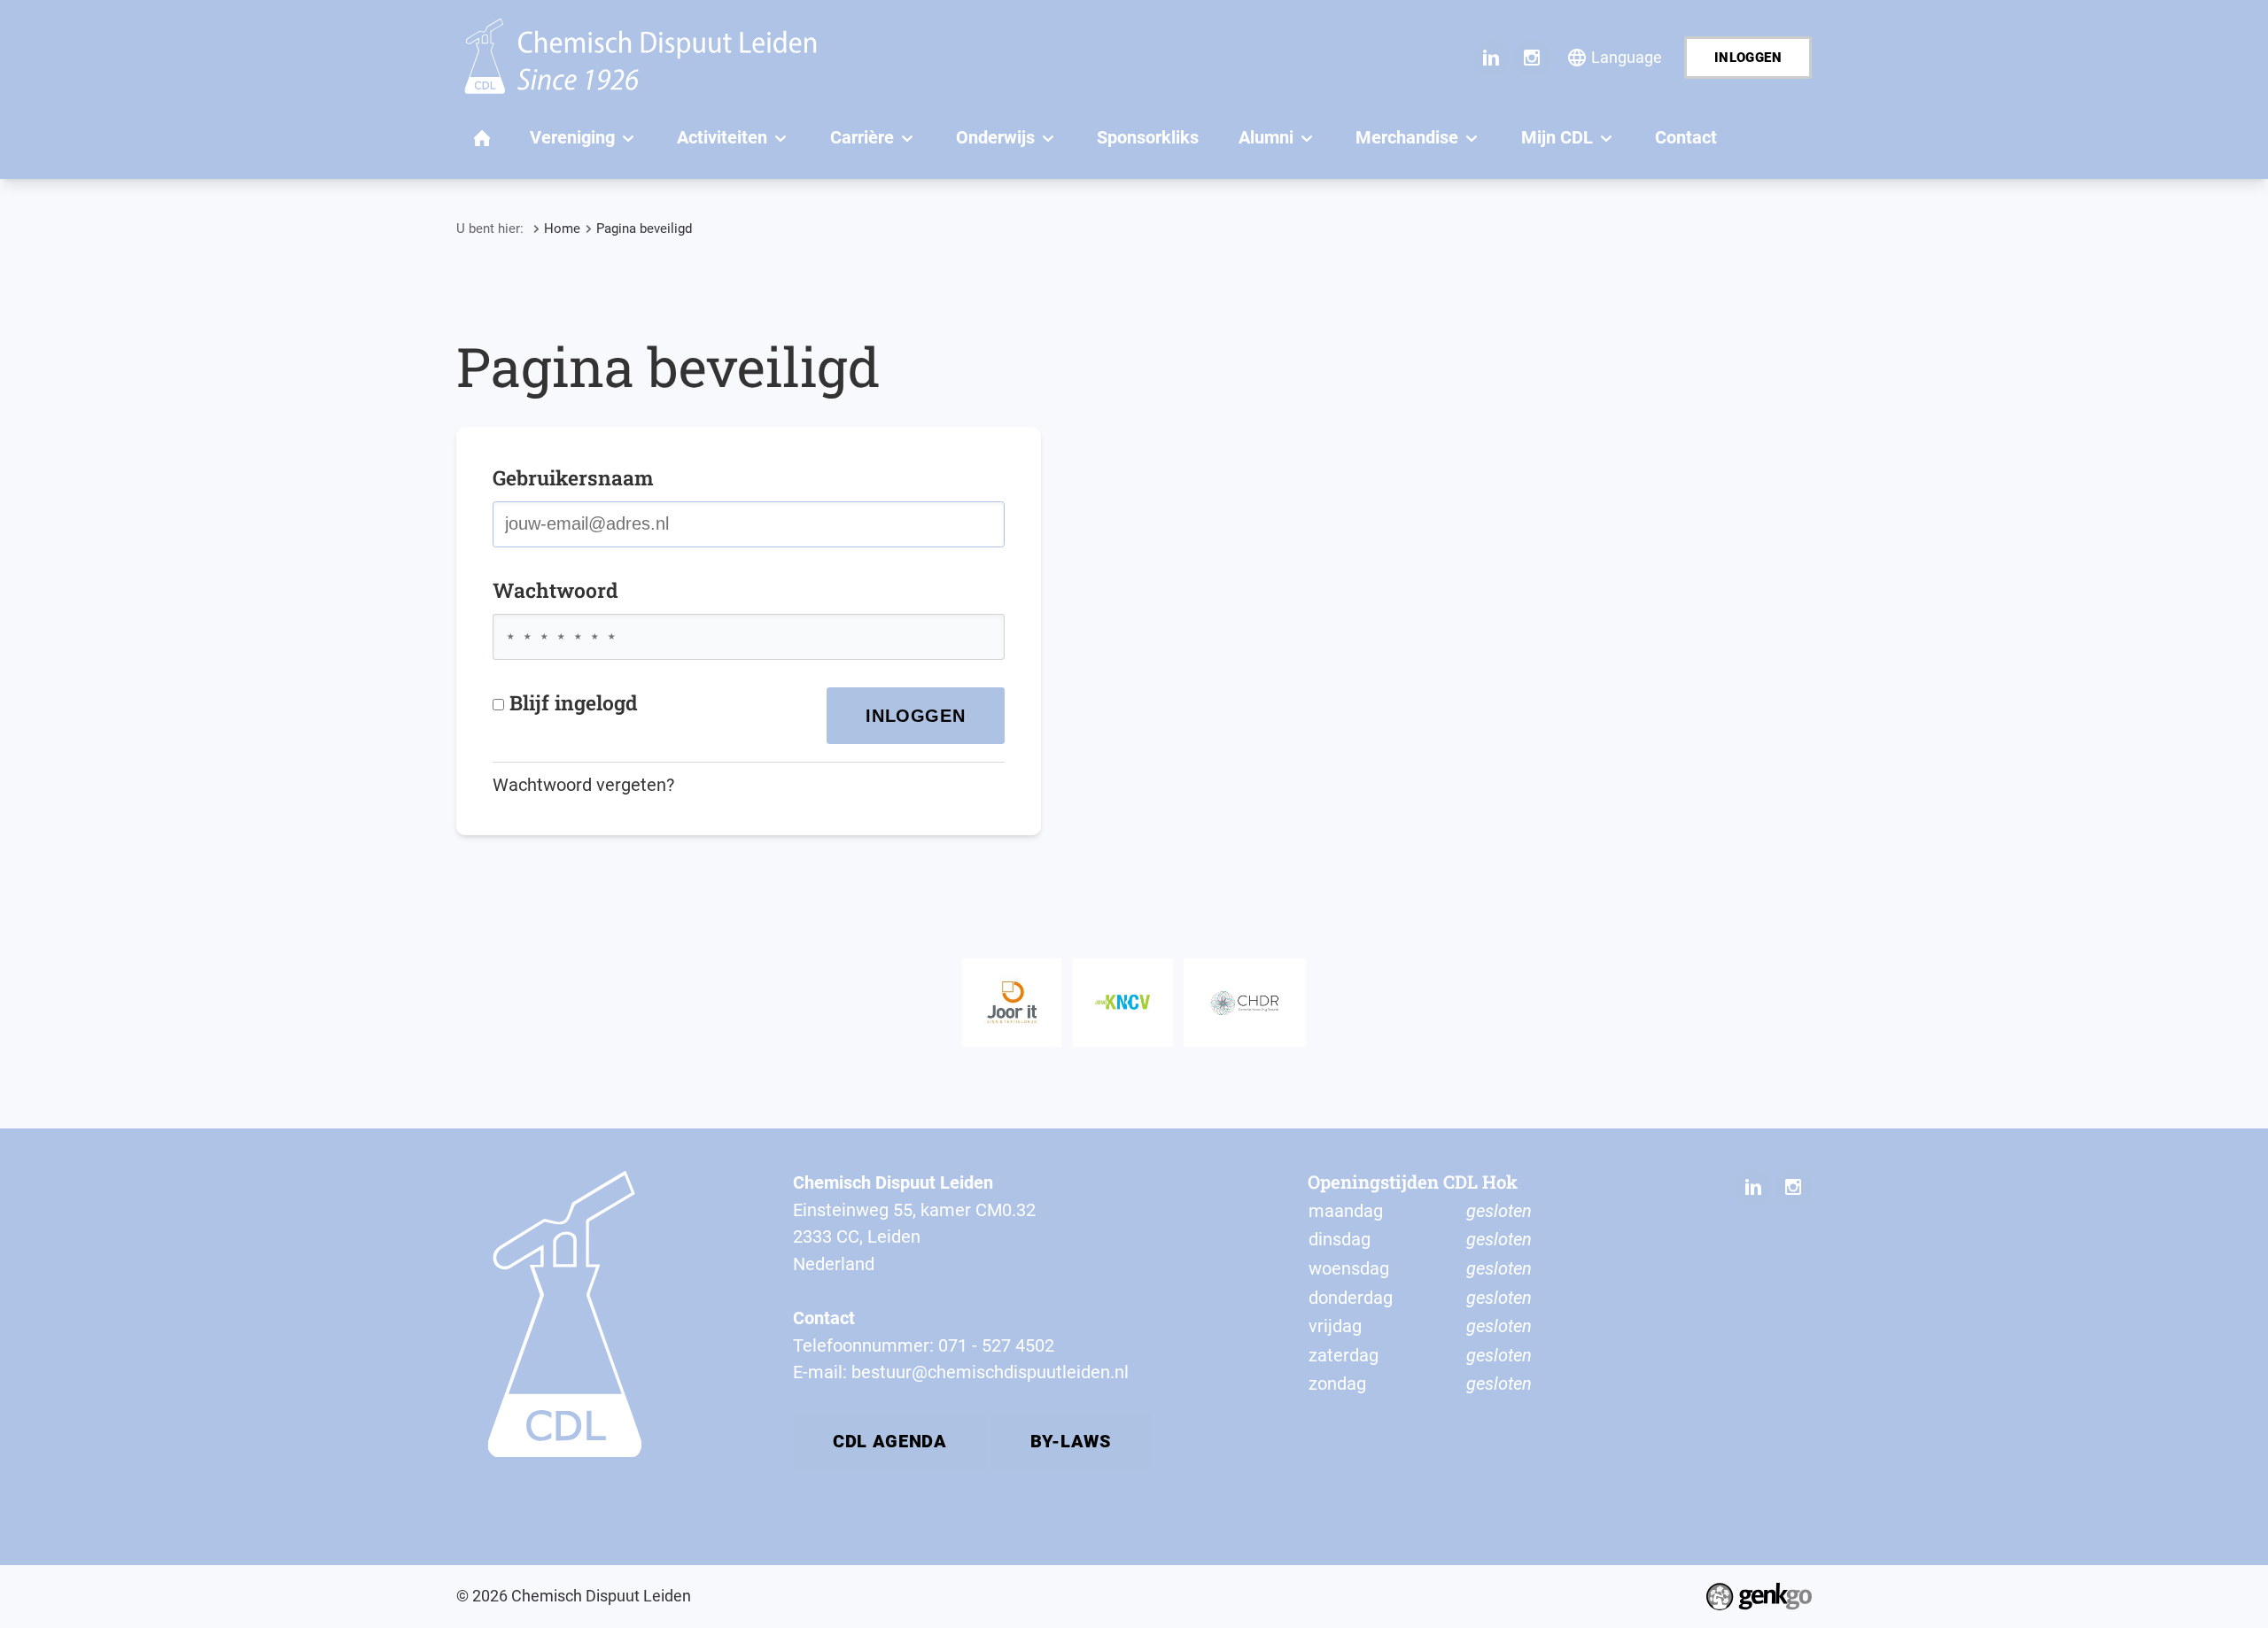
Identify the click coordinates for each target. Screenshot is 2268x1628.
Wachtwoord (555, 590)
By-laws (1071, 1441)
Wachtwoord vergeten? (583, 785)
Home (562, 229)
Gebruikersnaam (573, 477)
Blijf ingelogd (574, 702)
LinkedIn (1491, 58)
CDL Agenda (889, 1441)
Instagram (1532, 58)
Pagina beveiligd (644, 229)
